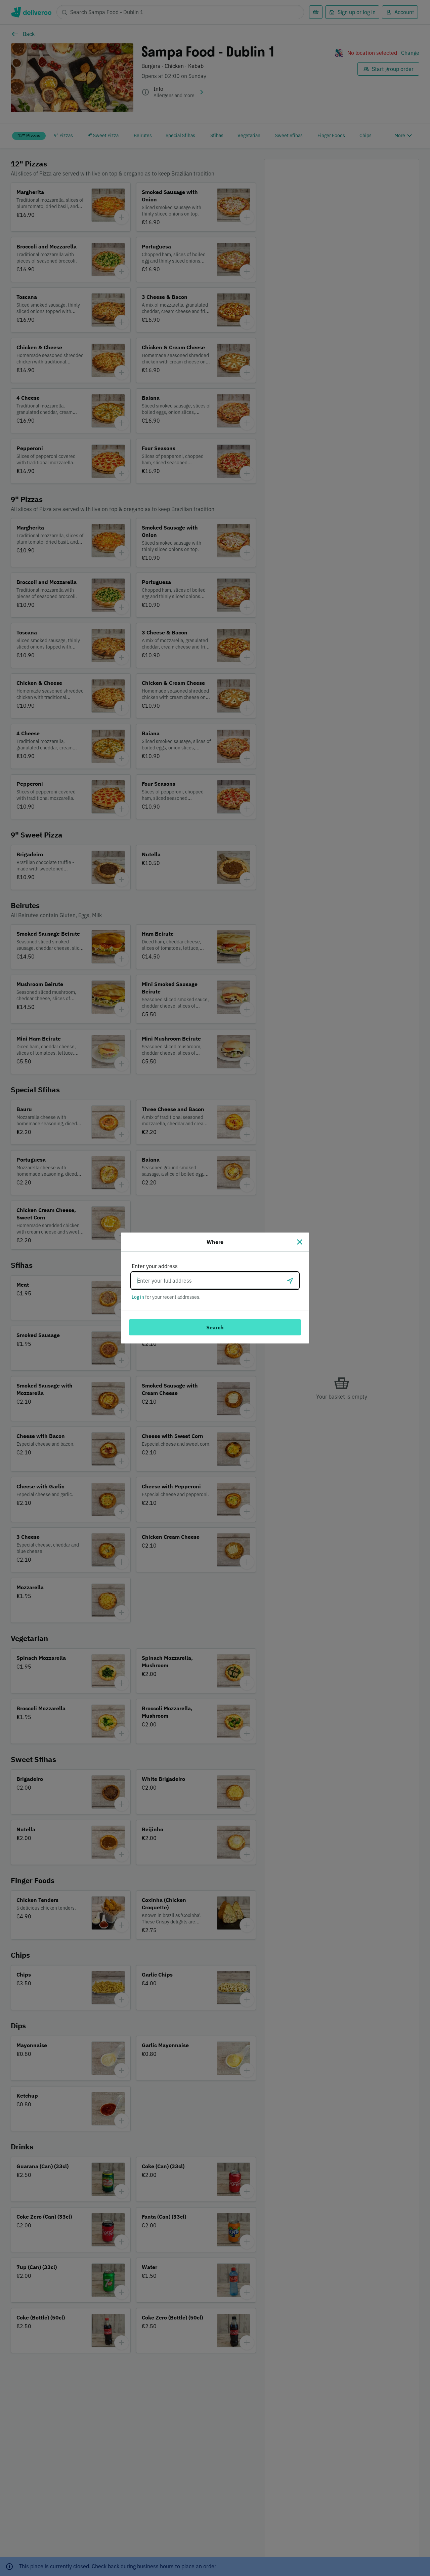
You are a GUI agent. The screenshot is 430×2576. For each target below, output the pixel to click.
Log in (138, 1297)
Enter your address (155, 1266)
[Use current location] (290, 1281)
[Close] (300, 1242)
